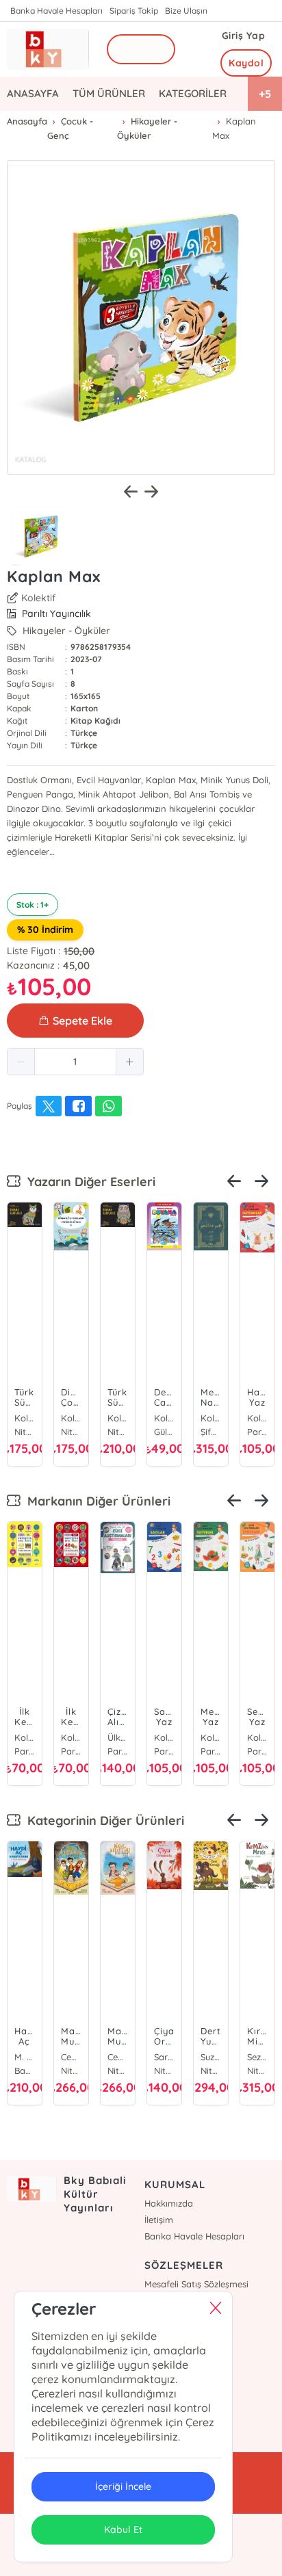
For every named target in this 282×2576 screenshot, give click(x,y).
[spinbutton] (75, 1062)
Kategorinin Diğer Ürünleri (102, 1821)
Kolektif (38, 598)
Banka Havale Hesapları (56, 11)
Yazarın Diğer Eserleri (88, 1182)
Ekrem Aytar (260, 1737)
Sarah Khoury (25, 2057)
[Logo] (48, 49)
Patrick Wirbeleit (257, 2057)
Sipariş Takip (134, 11)
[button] (21, 1062)
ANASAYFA (33, 93)
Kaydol (246, 63)
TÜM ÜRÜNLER (109, 93)
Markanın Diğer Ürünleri (95, 1501)
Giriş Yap (244, 36)
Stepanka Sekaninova (71, 2057)
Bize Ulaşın (186, 11)
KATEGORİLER (193, 93)
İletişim (159, 2220)
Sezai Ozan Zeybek (164, 2057)
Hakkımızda (169, 2203)
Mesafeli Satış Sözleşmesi (196, 2284)
